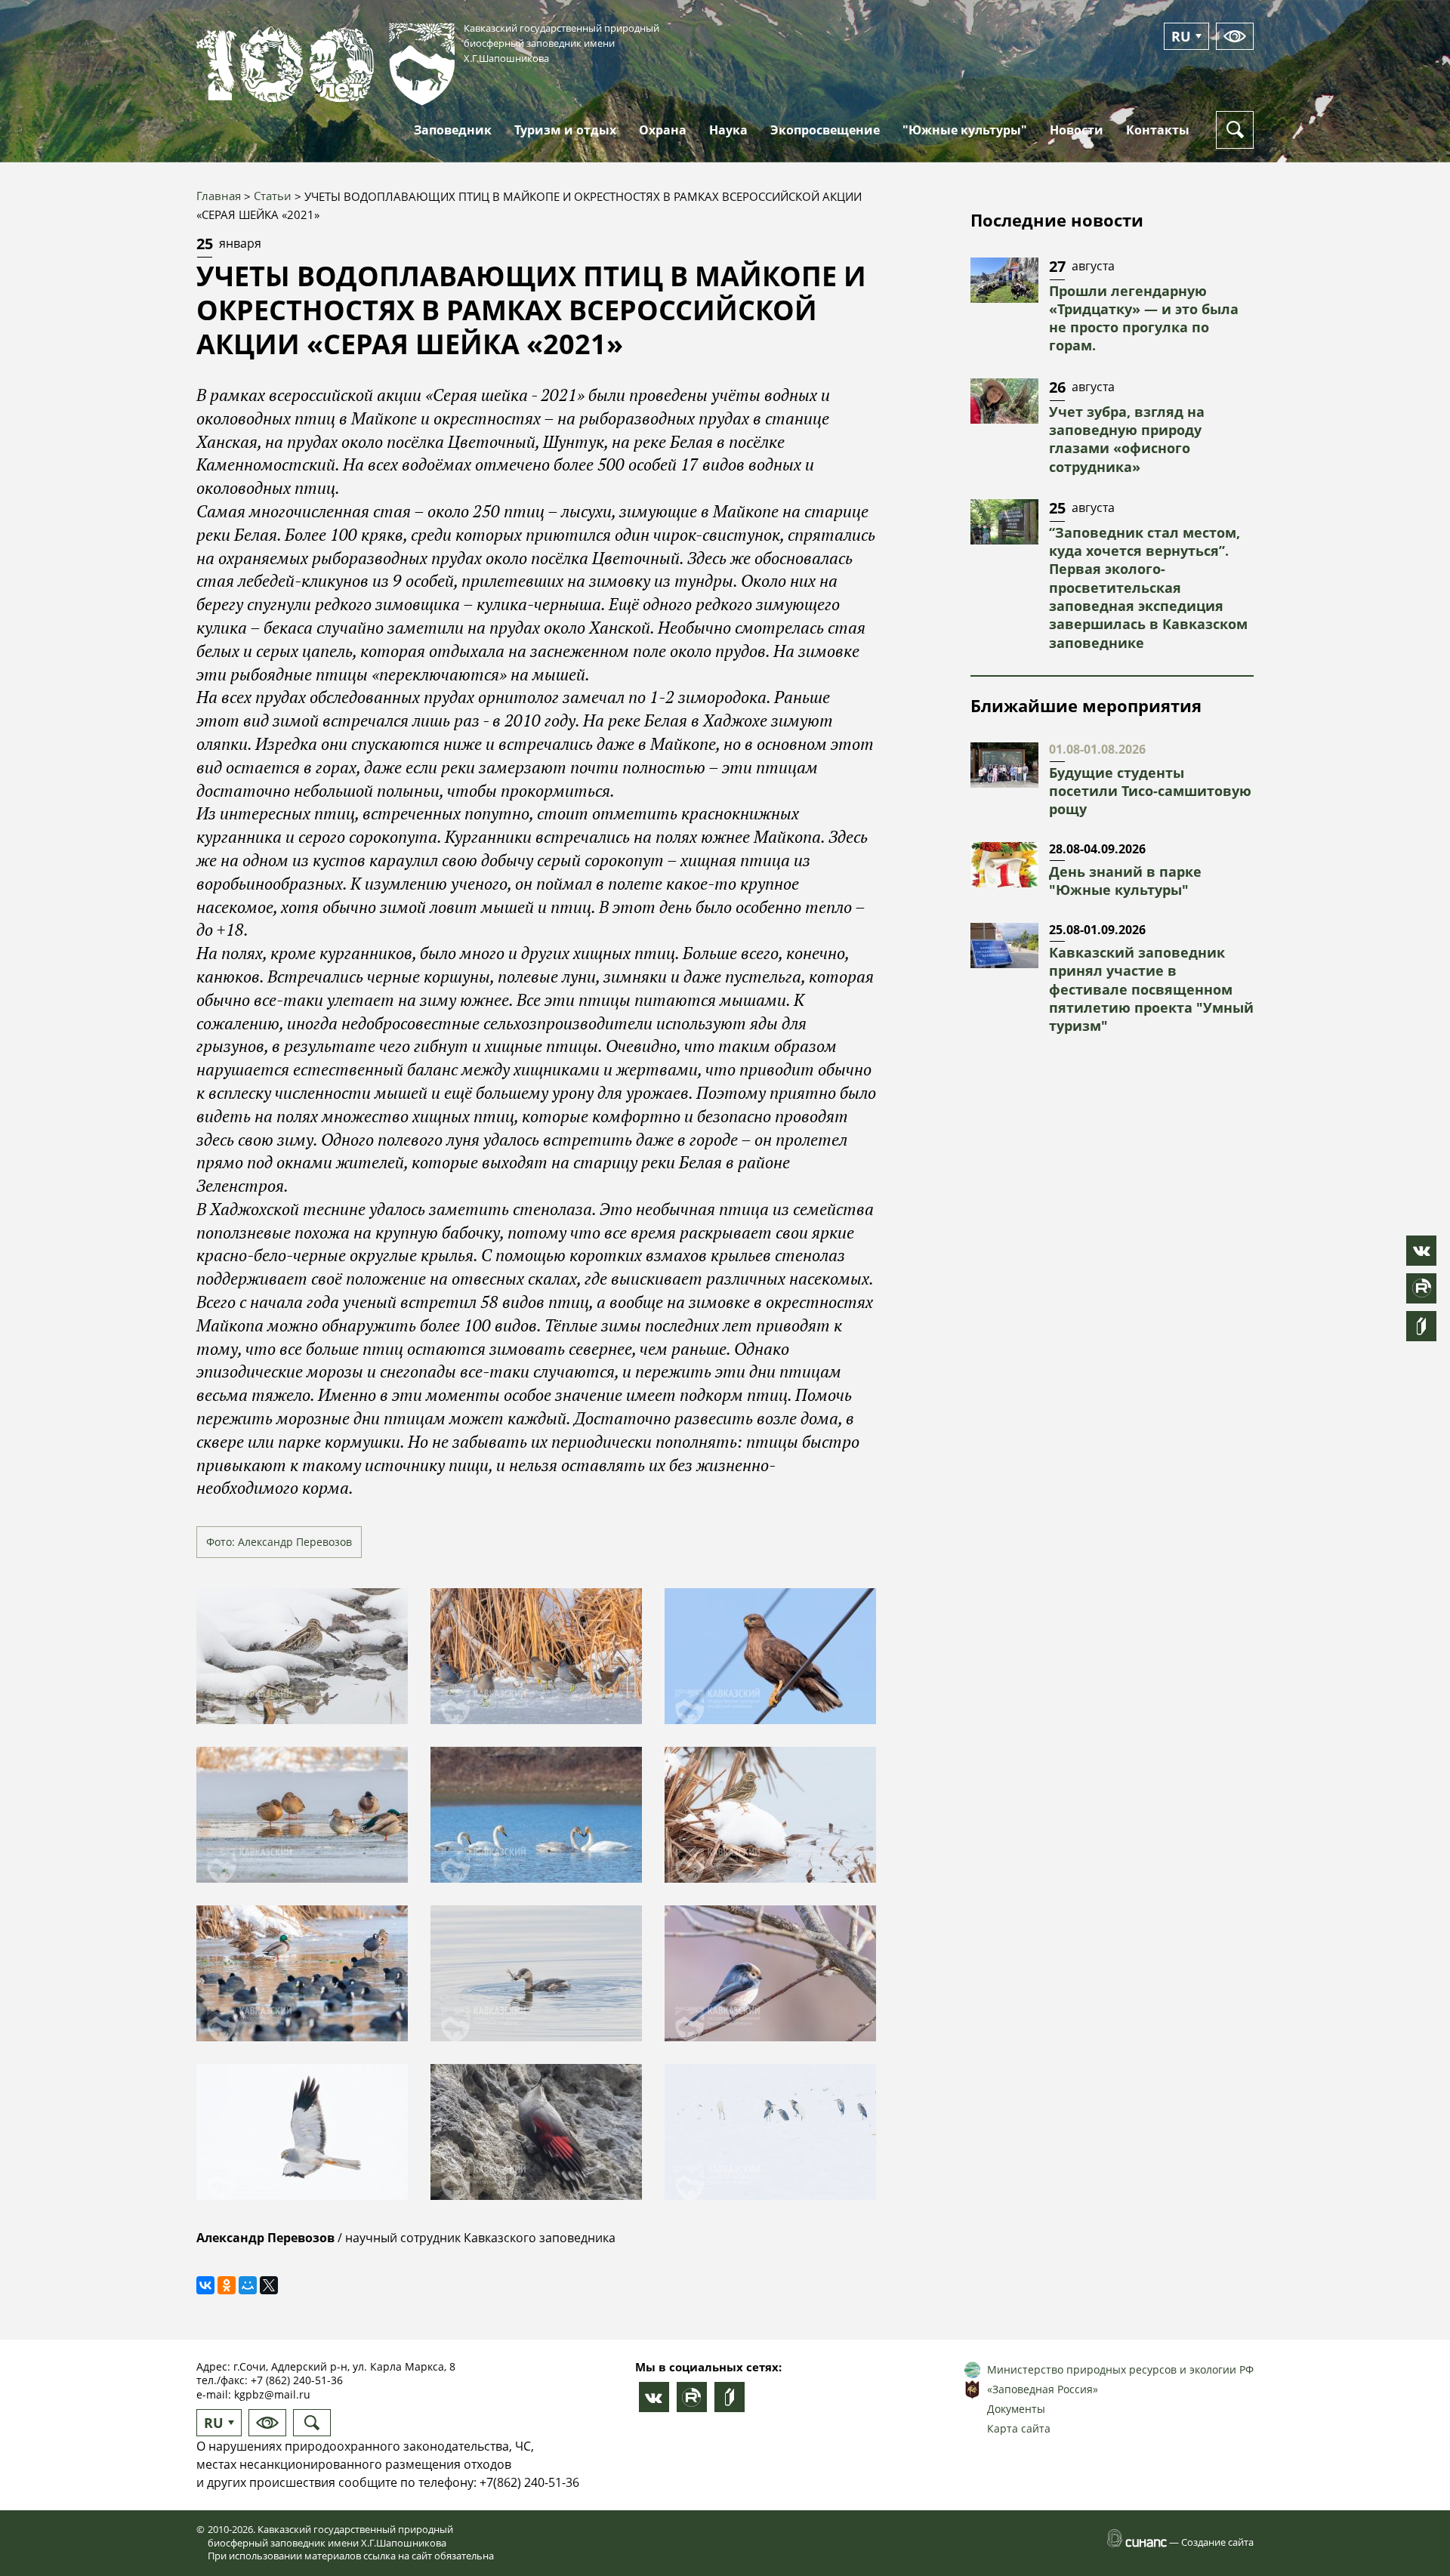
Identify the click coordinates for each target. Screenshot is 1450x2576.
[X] (269, 2285)
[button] (302, 1656)
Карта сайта (1019, 2428)
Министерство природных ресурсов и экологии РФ (1120, 2369)
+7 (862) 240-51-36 (297, 2380)
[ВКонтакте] (205, 2285)
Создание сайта (1217, 2542)
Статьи (273, 196)
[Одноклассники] (227, 2285)
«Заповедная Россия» (1043, 2389)
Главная (219, 196)
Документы (1016, 2409)
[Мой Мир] (248, 2285)
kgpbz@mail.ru (272, 2394)
